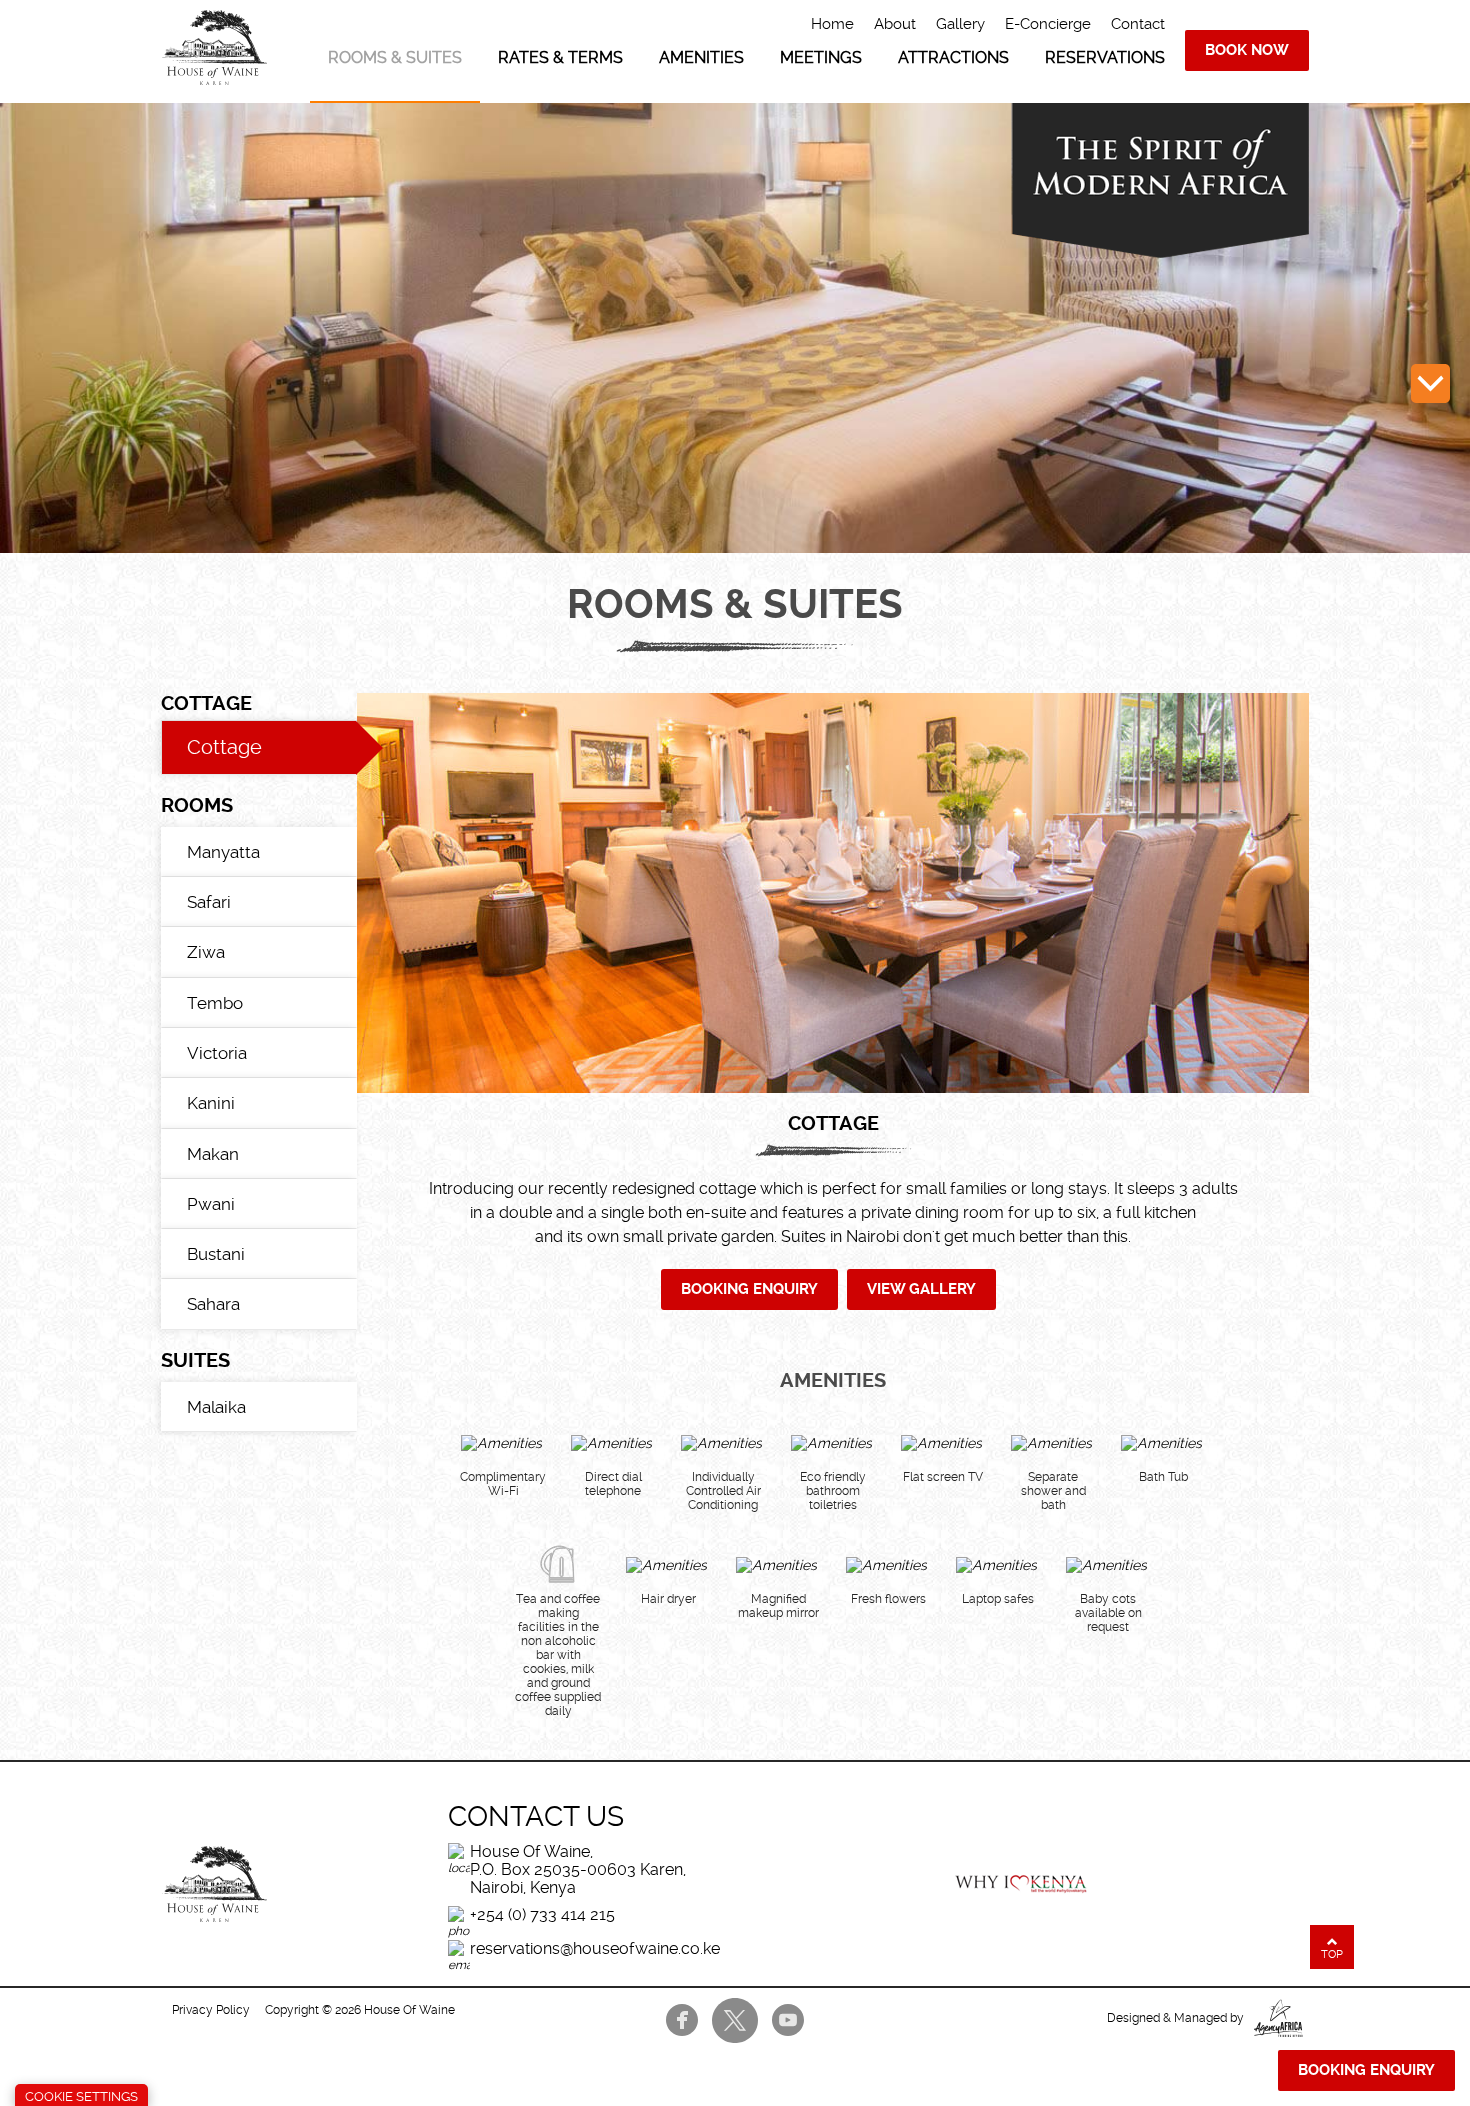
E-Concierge (1048, 24)
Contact (1138, 24)
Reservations (1105, 57)
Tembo (215, 1003)
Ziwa (206, 952)
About (895, 24)
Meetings (821, 57)
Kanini (211, 1103)
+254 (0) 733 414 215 (542, 1914)
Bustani (216, 1254)
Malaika (216, 1407)
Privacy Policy (211, 2010)
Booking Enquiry (749, 1289)
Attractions (953, 57)
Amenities (701, 57)
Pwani (211, 1204)
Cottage (224, 747)
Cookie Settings (81, 2096)
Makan (213, 1154)
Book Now (1247, 50)
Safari (209, 902)
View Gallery (921, 1289)
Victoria (217, 1053)
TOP (1332, 1954)
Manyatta (223, 852)
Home (832, 24)
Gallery (960, 24)
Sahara (213, 1304)
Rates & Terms (560, 57)
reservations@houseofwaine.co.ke (595, 1948)
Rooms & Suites (395, 57)
